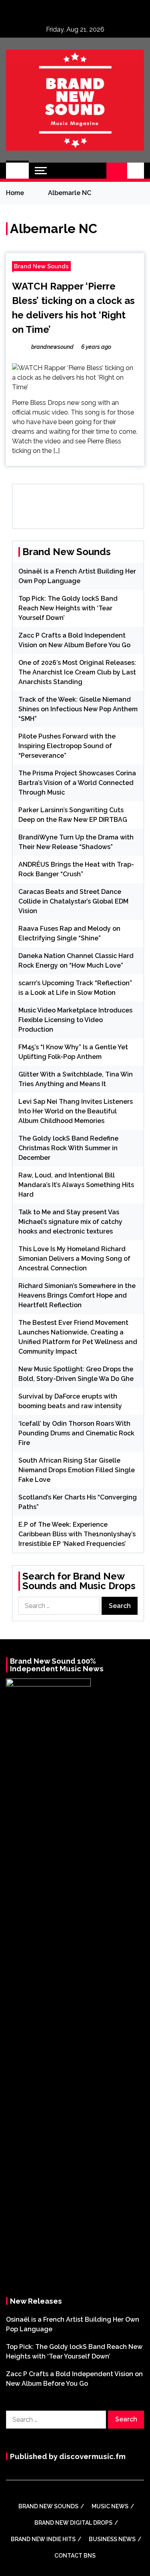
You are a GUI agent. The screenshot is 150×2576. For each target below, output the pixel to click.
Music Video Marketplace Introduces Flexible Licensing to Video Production (75, 1020)
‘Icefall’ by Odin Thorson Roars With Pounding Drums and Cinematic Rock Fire (76, 1433)
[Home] (17, 171)
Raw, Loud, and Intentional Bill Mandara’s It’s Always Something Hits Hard (76, 1185)
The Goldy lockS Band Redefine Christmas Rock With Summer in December (68, 1148)
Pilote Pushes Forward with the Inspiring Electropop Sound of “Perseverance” (67, 746)
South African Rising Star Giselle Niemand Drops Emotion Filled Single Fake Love (77, 1470)
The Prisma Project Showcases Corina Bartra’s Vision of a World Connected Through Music (77, 783)
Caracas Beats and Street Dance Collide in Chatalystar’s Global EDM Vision (73, 901)
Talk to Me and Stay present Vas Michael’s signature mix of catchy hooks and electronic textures (70, 1222)
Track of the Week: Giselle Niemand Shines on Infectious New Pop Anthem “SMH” (78, 709)
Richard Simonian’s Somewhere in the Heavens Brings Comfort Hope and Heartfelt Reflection (77, 1295)
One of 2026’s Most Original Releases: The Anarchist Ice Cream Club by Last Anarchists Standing (77, 672)
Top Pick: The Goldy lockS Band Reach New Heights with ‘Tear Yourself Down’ (68, 608)
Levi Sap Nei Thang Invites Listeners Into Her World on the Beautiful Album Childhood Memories (76, 1111)
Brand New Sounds (41, 266)
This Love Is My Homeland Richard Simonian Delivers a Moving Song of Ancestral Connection (74, 1259)
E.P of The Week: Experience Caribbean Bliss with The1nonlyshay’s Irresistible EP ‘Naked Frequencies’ (77, 1534)
